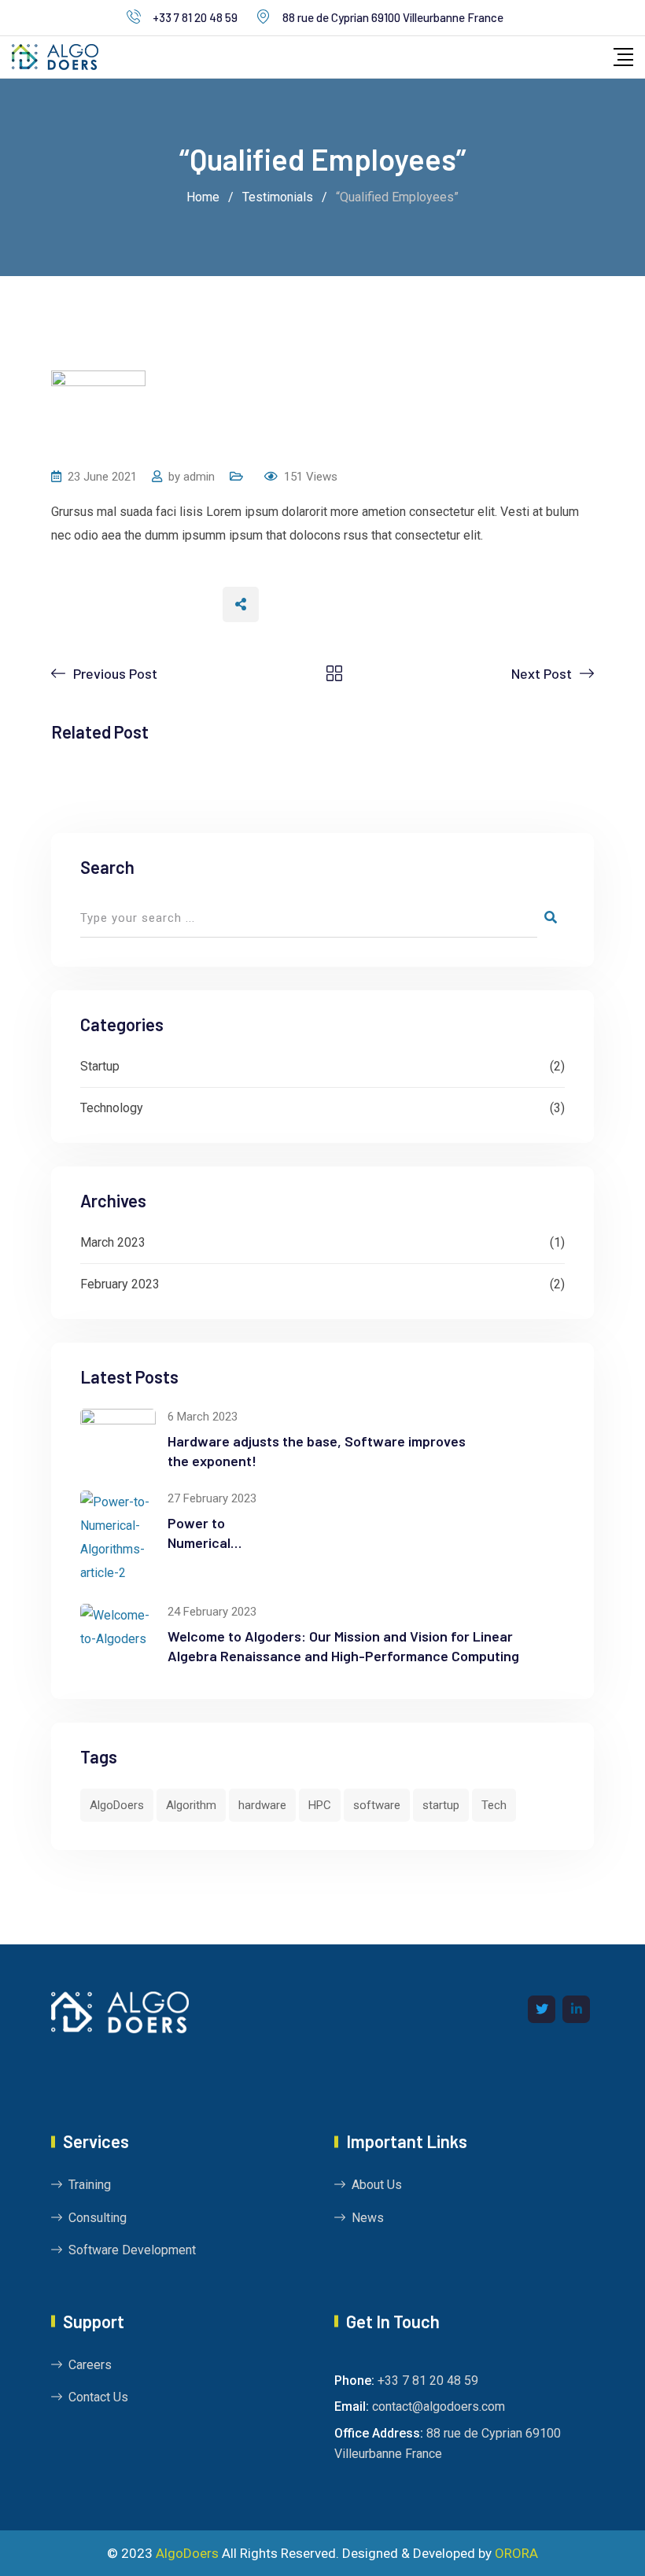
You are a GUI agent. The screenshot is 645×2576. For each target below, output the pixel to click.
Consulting (98, 2218)
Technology (112, 1108)
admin (199, 477)
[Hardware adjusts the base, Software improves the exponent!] (118, 1439)
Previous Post (115, 673)
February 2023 (120, 1284)
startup (441, 1805)
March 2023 (113, 1242)
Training (90, 2185)
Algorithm (191, 1805)
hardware (262, 1805)
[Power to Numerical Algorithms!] (118, 1538)
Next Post (542, 673)
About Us (377, 2185)
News (368, 2218)
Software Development (132, 2250)
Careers (90, 2365)
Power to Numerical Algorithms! (204, 1542)
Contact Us (98, 2397)
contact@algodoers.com (439, 2406)
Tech (494, 1805)
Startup (100, 1066)
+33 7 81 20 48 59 (195, 17)
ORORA (516, 2553)
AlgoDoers (117, 1805)
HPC (320, 1805)
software (377, 1805)
